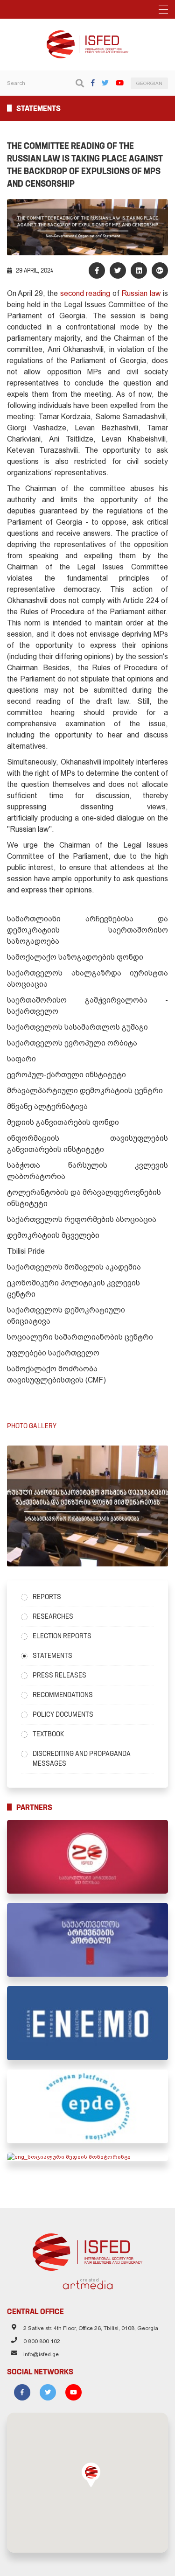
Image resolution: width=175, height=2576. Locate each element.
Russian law (141, 293)
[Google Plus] (160, 270)
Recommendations (63, 1695)
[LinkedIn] (139, 270)
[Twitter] (105, 83)
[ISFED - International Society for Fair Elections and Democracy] (88, 35)
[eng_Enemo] (87, 2023)
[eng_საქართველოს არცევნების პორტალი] (87, 1940)
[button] (91, 2475)
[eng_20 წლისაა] (87, 1857)
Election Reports (62, 1636)
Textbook (48, 1734)
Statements (52, 1656)
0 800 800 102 (42, 2341)
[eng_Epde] (87, 2106)
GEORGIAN (149, 83)
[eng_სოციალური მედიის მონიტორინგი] (87, 2157)
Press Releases (59, 1675)
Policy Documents (63, 1714)
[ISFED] (87, 2250)
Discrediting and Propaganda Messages (82, 1758)
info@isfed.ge (41, 2354)
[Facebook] (93, 83)
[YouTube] (120, 83)
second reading (85, 293)
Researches (53, 1616)
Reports (47, 1597)
